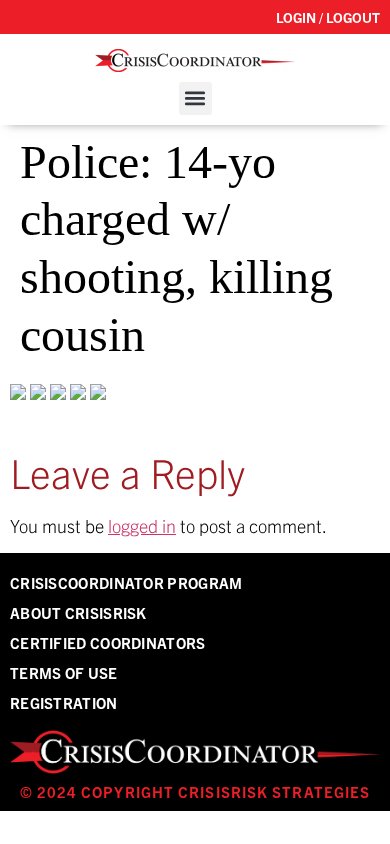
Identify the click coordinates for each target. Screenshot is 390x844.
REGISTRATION (64, 702)
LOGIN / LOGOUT (328, 17)
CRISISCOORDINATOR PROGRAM (126, 582)
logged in (142, 525)
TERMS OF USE (64, 672)
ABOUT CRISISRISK (78, 612)
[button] (195, 98)
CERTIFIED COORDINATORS (108, 642)
